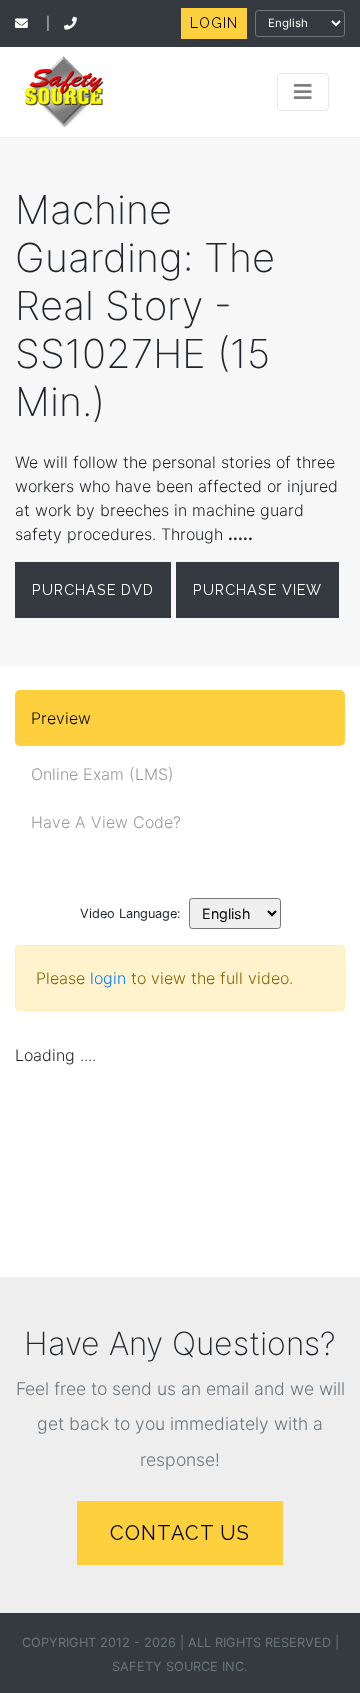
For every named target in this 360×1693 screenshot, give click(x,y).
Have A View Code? (106, 822)
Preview (61, 718)
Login (214, 23)
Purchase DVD (93, 589)
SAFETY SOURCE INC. (180, 1666)
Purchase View (257, 589)
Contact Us (180, 1533)
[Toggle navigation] (303, 92)
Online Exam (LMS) (102, 774)
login (108, 978)
